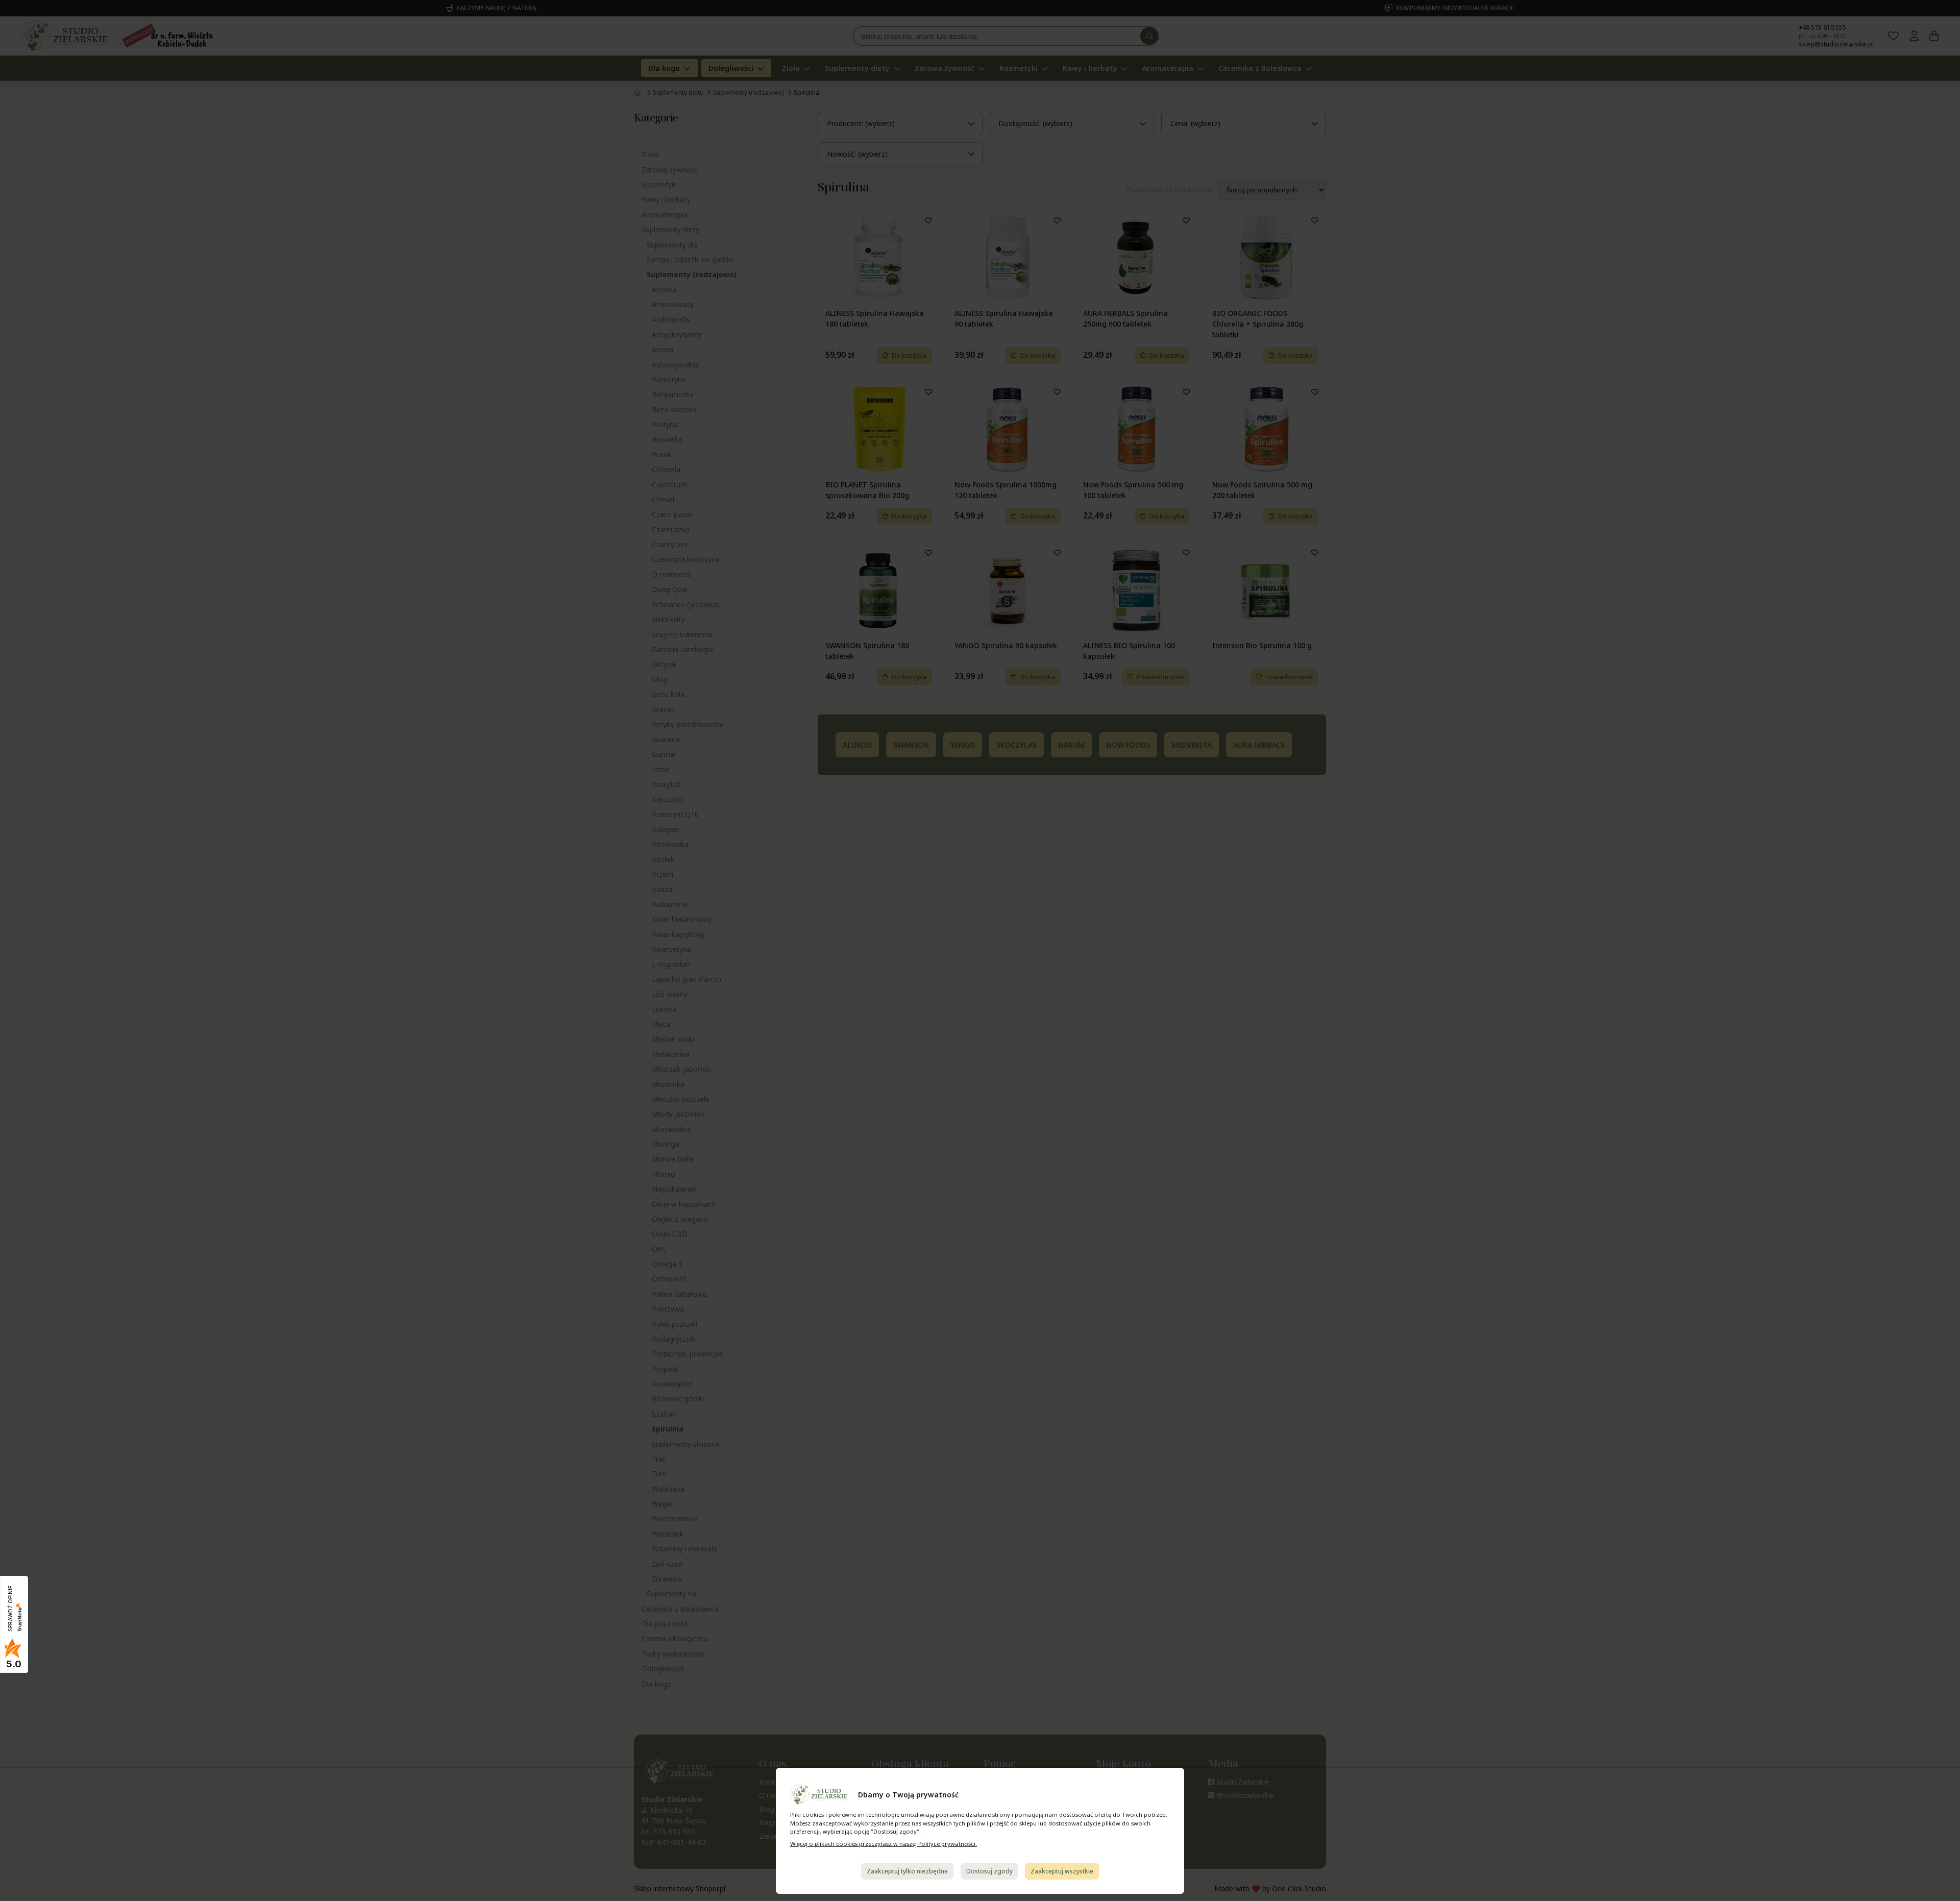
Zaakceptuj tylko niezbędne (907, 1871)
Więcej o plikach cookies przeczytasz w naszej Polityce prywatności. (884, 1844)
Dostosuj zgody (989, 1871)
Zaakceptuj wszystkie (1062, 1871)
